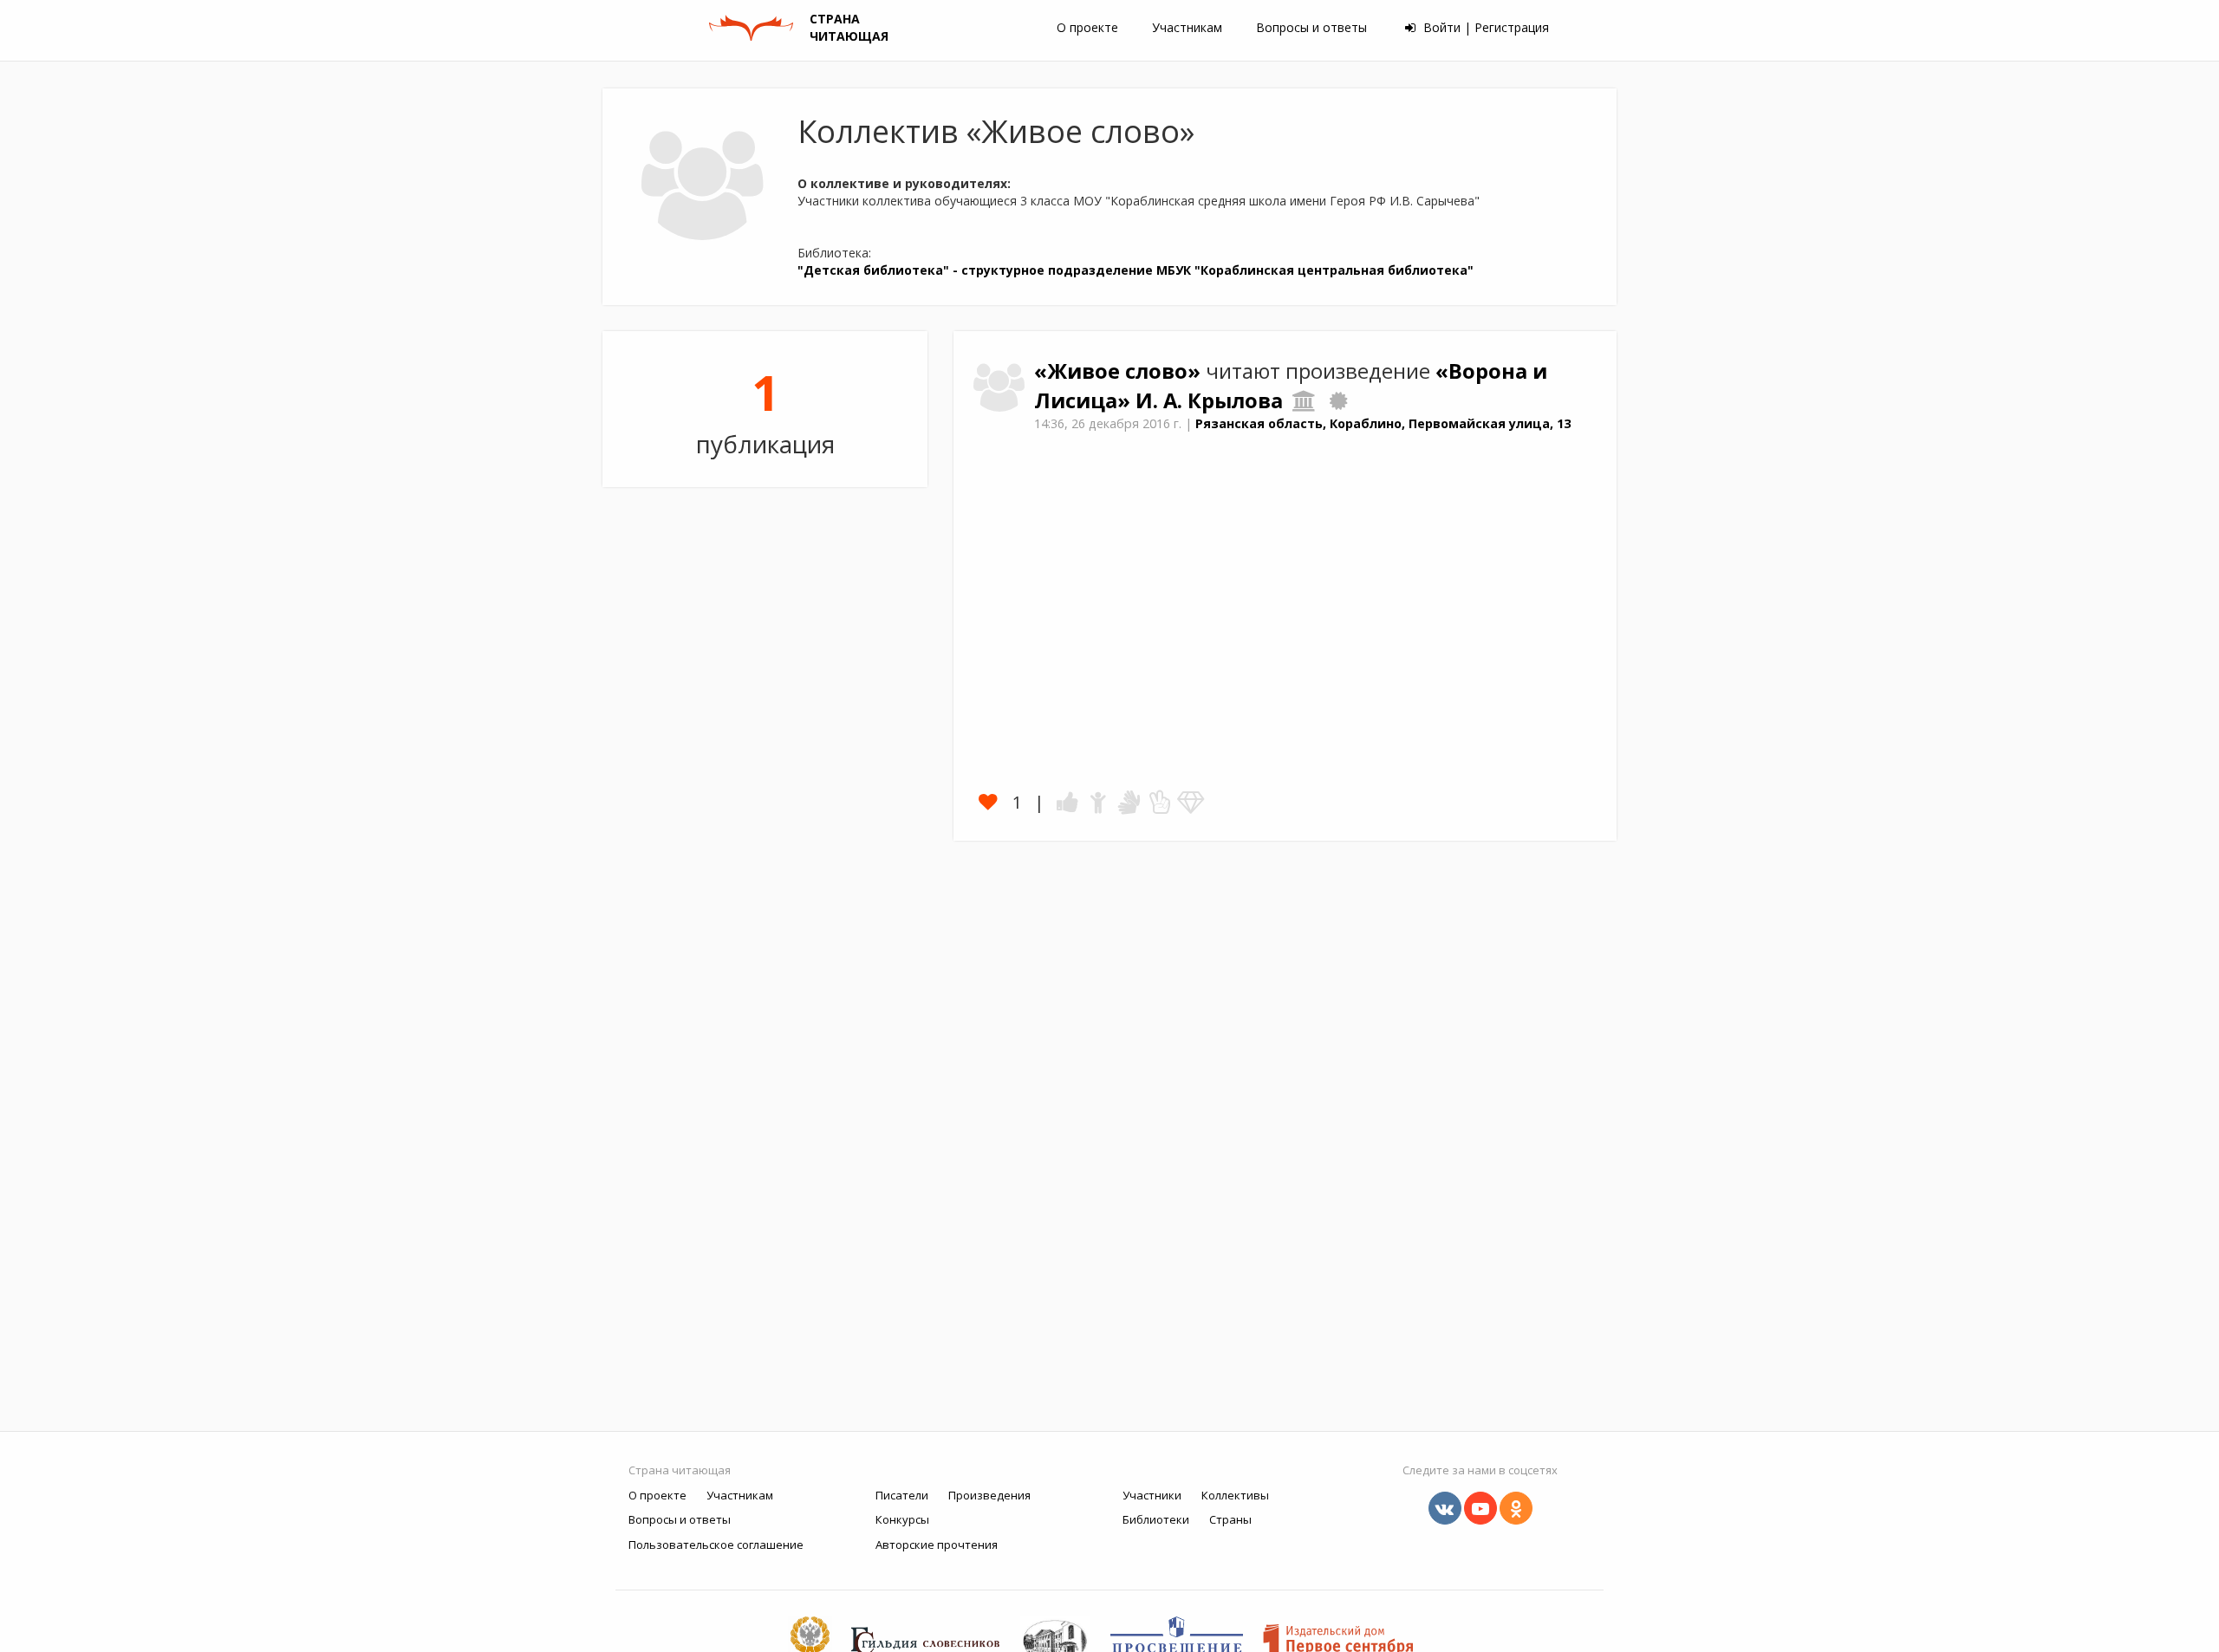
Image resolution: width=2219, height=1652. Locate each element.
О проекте (1087, 27)
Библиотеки (1156, 1519)
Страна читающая (680, 1470)
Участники (1152, 1495)
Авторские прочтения (937, 1545)
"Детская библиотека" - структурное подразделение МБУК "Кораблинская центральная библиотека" (1136, 270)
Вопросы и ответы (1311, 27)
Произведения (989, 1495)
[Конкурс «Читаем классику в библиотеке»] (1338, 400)
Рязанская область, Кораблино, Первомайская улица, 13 (1383, 423)
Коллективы (1235, 1495)
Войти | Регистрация (1484, 27)
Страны (1230, 1519)
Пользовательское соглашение (716, 1545)
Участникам (1187, 27)
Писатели (902, 1495)
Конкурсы (902, 1519)
